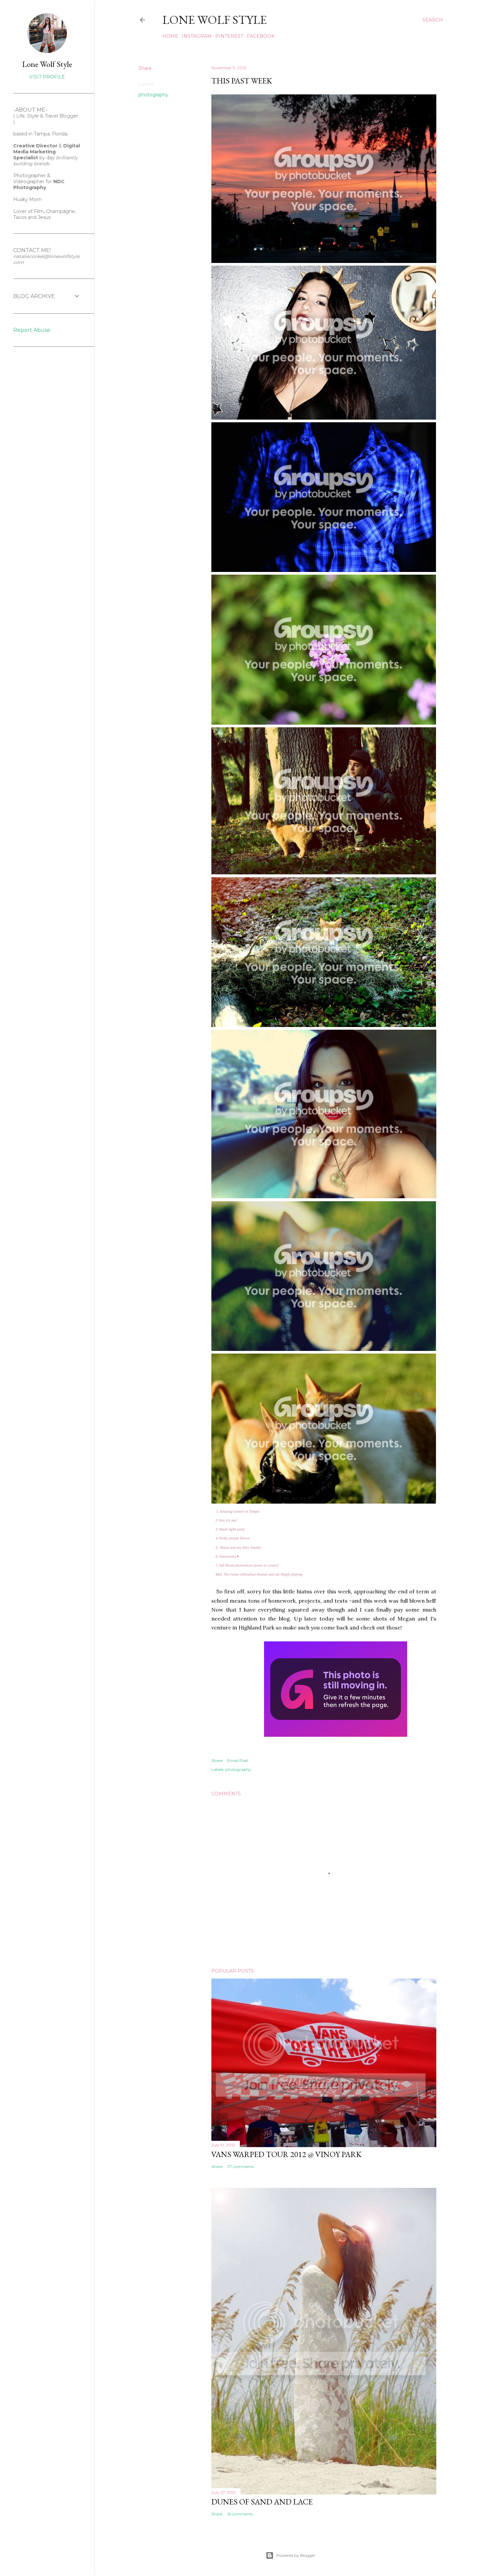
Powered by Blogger (296, 2555)
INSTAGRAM (197, 36)
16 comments (240, 2514)
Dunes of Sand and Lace (262, 2502)
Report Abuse (32, 330)
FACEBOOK (261, 36)
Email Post (238, 1760)
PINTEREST (229, 36)
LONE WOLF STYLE (215, 20)
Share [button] (145, 68)
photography (153, 95)
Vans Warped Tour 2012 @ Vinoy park (286, 2154)
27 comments (241, 2166)
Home (170, 36)
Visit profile (47, 77)
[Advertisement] (33, 459)
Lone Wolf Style (47, 64)
